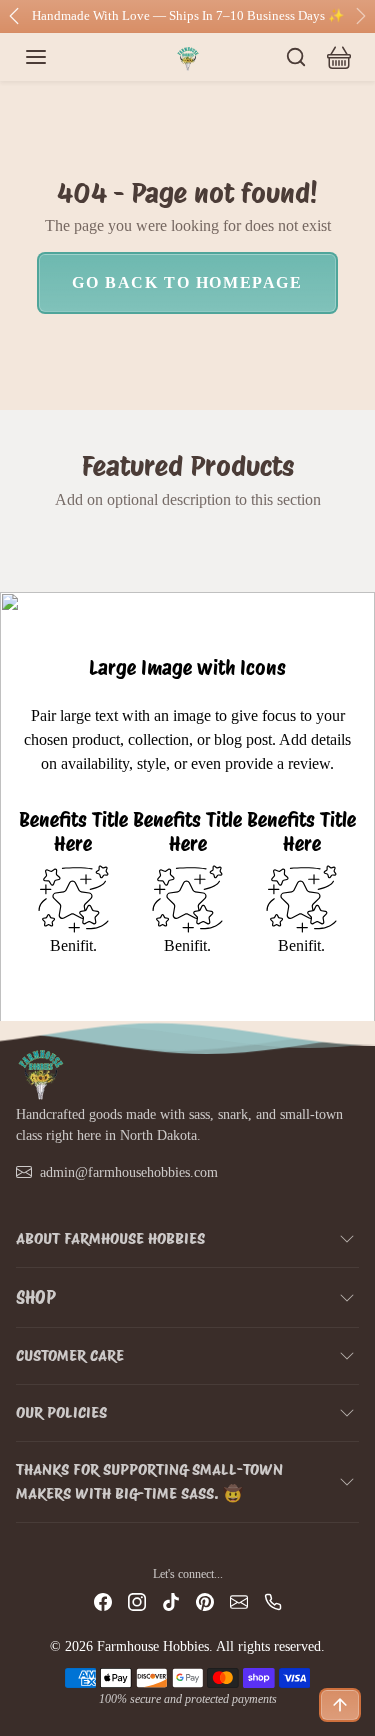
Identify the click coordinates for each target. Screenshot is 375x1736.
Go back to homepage (187, 282)
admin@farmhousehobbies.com (129, 1172)
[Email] (239, 1601)
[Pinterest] (205, 1601)
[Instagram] (137, 1601)
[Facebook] (103, 1601)
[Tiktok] (171, 1601)
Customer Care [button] (70, 1355)
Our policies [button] (61, 1412)
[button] (56, 57)
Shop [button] (36, 1297)
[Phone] (273, 1601)
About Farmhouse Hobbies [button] (110, 1238)
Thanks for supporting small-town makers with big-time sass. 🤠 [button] (149, 1481)
